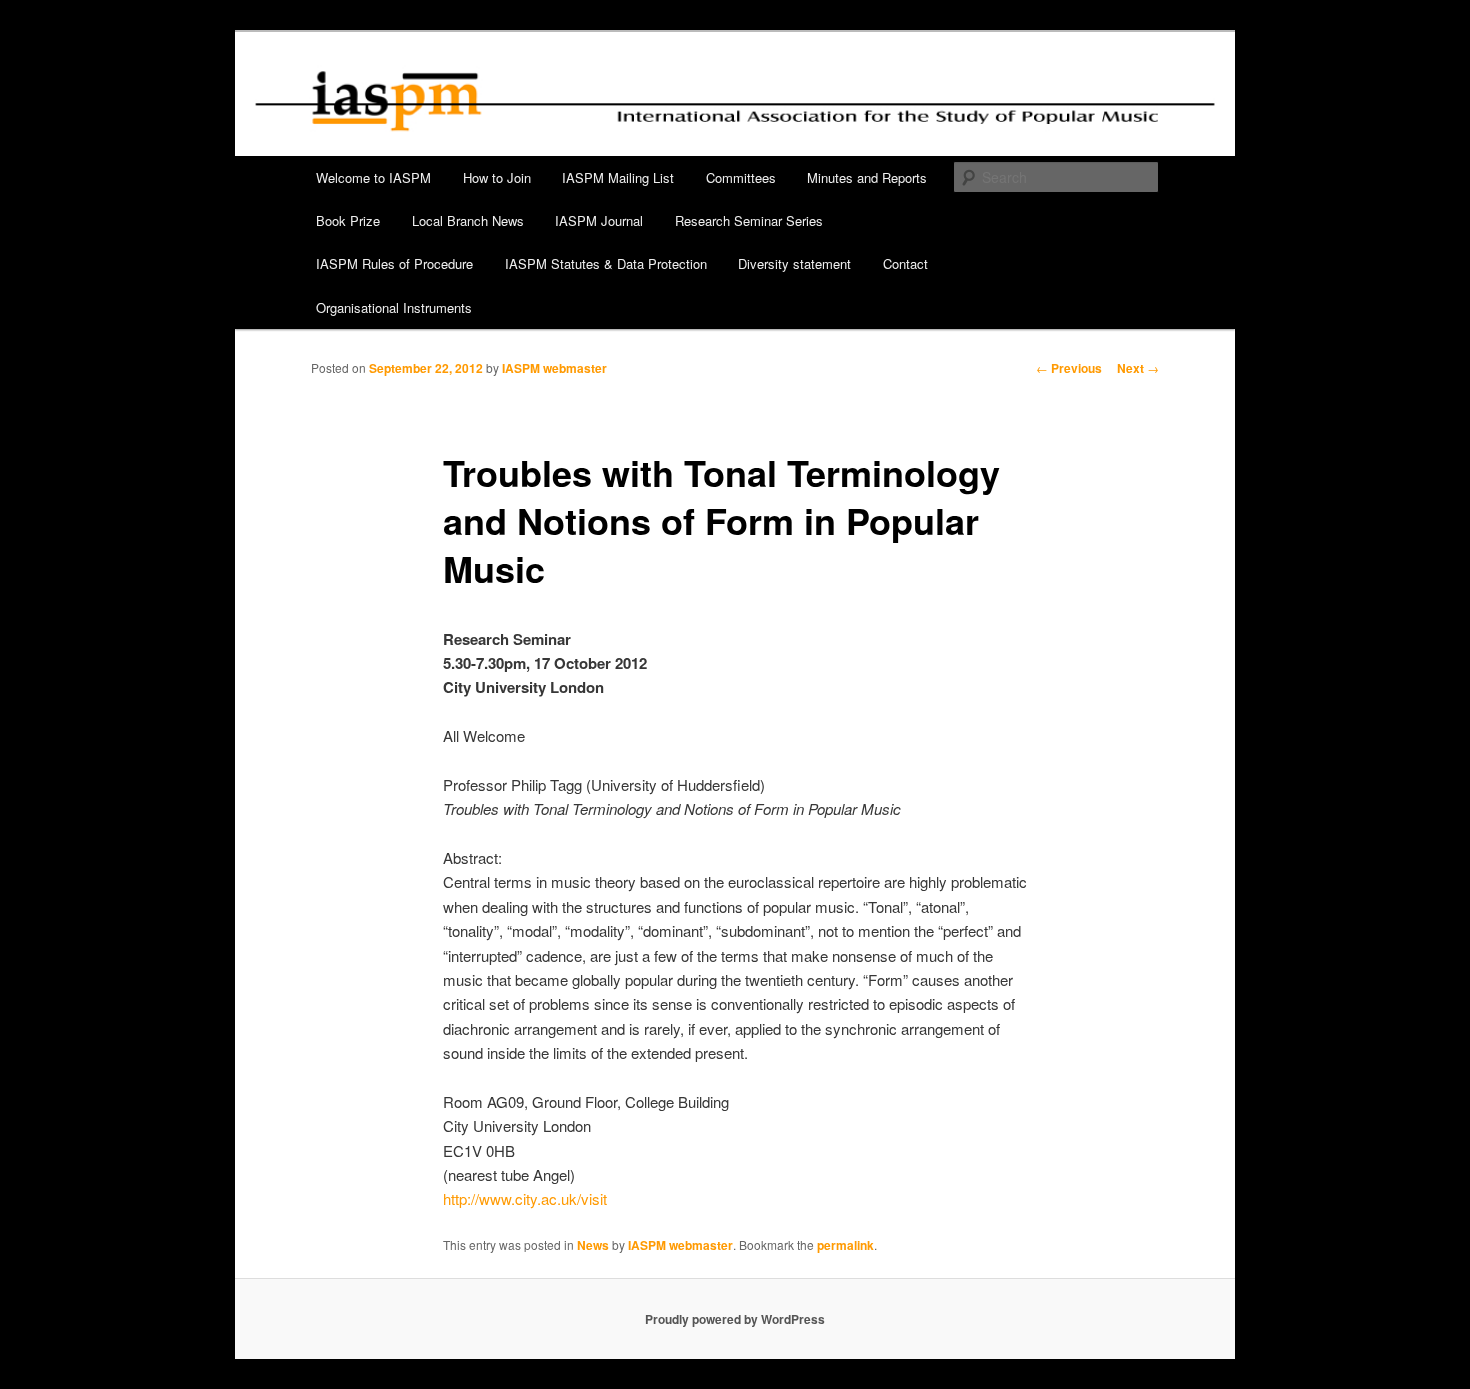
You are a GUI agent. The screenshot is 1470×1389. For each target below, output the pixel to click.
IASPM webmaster (554, 368)
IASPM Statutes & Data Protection (606, 263)
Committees (741, 177)
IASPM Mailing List (618, 177)
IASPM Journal (599, 220)
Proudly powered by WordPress (735, 1319)
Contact (905, 263)
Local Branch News (468, 220)
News (593, 1245)
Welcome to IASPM (373, 177)
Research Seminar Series (749, 220)
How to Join (497, 177)
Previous (1069, 368)
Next (1138, 368)
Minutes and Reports (867, 177)
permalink (845, 1245)
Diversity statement (794, 263)
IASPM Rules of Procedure (394, 263)
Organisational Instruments (394, 307)
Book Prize (348, 220)
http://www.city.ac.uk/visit (525, 1198)
